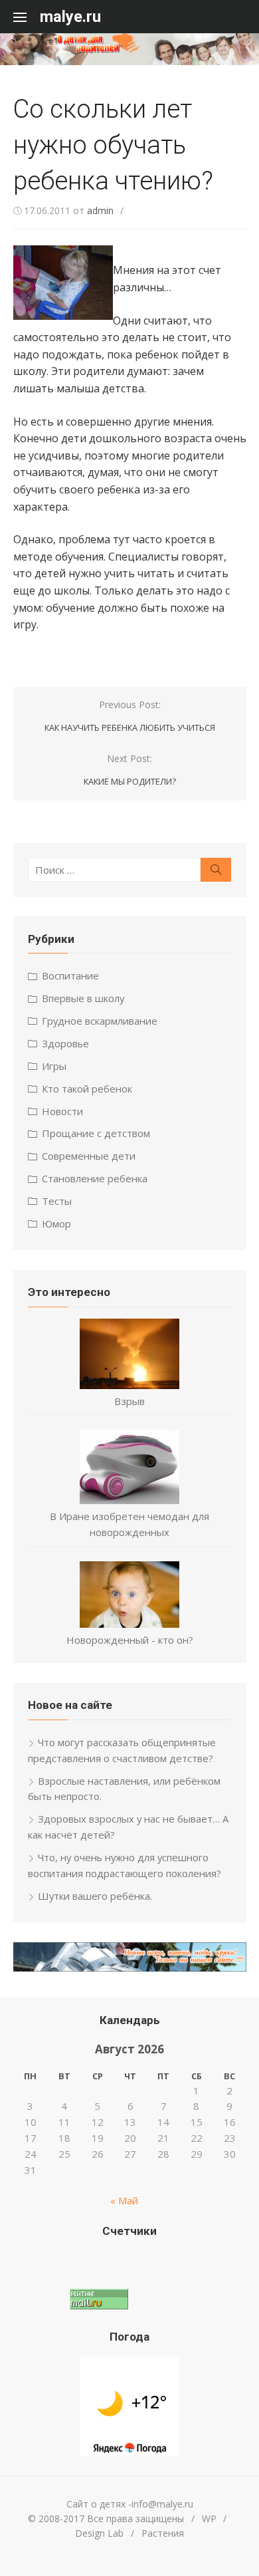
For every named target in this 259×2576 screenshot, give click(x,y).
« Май (124, 2200)
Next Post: (130, 770)
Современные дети (89, 1156)
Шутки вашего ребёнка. (95, 1896)
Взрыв (129, 1401)
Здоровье (65, 1043)
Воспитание (70, 975)
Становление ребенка (95, 1178)
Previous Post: (130, 716)
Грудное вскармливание (100, 1021)
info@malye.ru (162, 2504)
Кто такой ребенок (87, 1089)
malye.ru (70, 17)
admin (100, 210)
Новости (62, 1111)
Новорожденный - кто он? (130, 1640)
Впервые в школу (83, 998)
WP (209, 2518)
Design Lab (99, 2533)
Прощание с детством (96, 1133)
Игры (54, 1066)
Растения (163, 2533)
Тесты (57, 1201)
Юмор (56, 1224)
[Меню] (27, 17)
